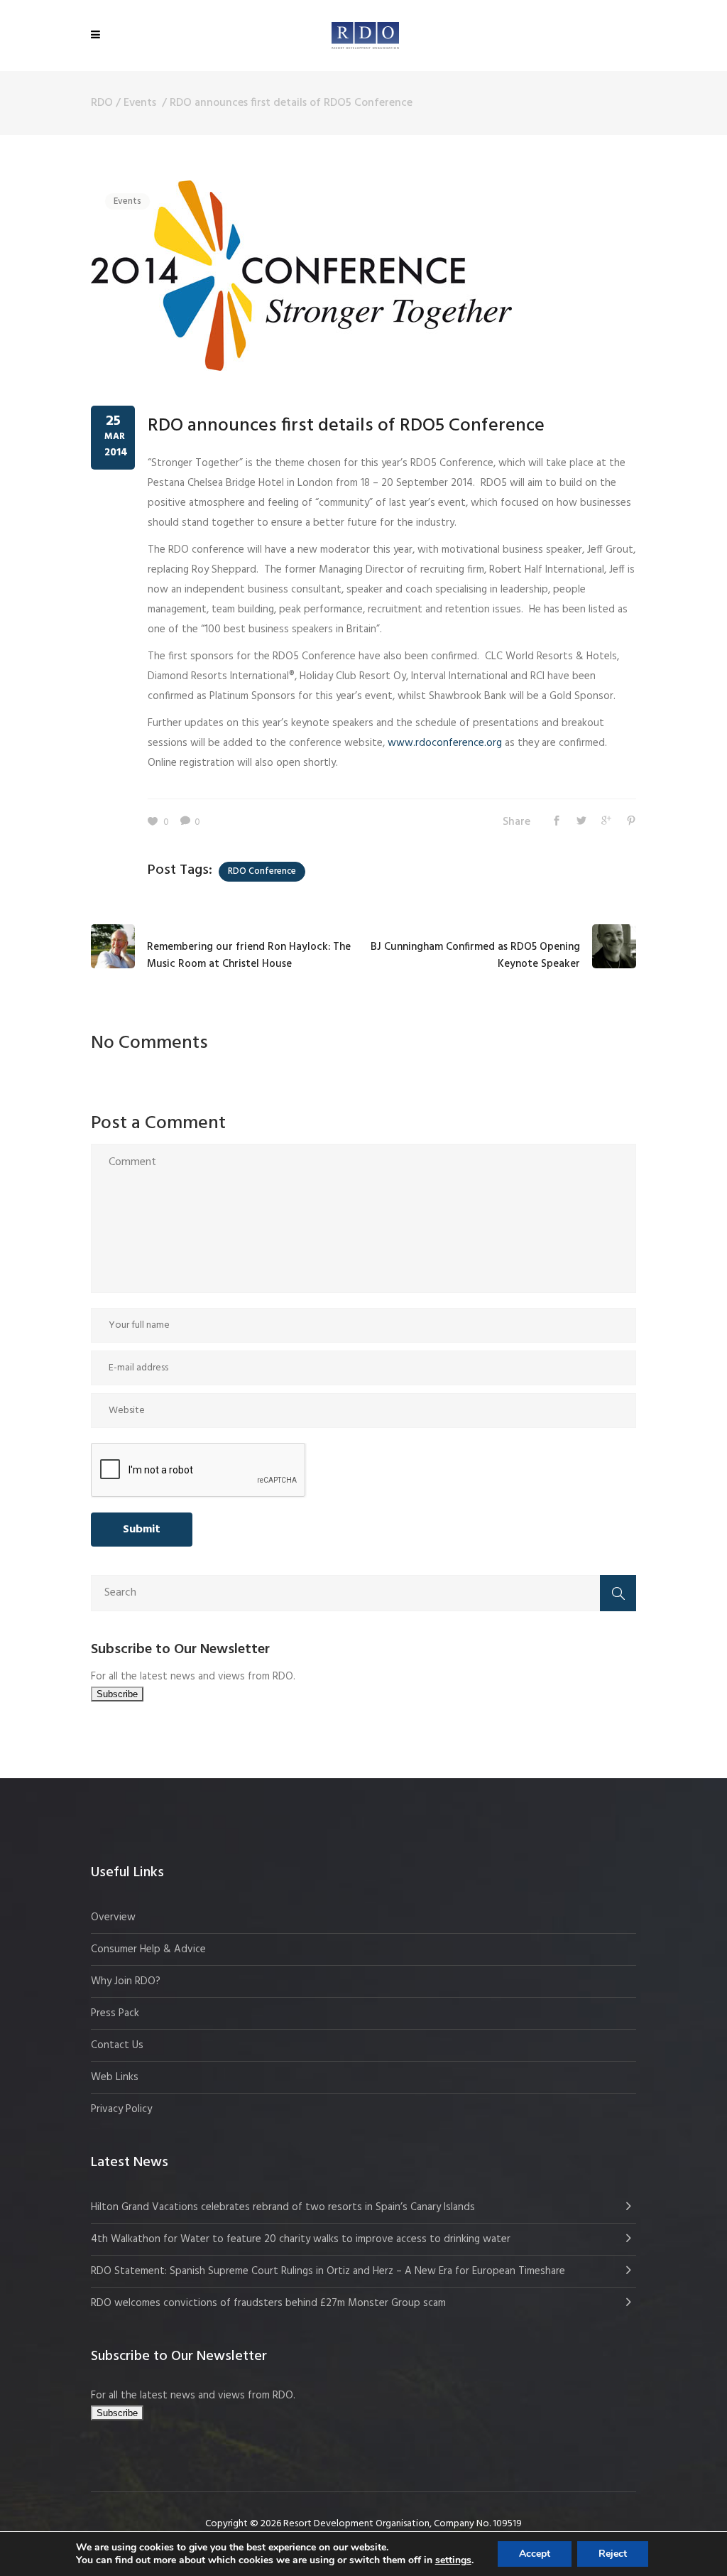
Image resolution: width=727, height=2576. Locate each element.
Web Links (115, 2077)
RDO (102, 103)
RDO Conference (262, 871)
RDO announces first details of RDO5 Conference (346, 426)
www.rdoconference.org (445, 743)
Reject (613, 2554)
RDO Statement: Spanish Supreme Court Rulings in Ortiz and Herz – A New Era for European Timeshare (328, 2271)
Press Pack (115, 2013)
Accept (535, 2554)
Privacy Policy (121, 2109)
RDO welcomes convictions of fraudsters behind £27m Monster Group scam (268, 2303)
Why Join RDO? (126, 1981)
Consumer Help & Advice (148, 1949)
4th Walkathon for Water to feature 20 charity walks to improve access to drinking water (301, 2239)
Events (140, 103)
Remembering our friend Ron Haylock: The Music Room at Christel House (249, 956)
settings (453, 2560)
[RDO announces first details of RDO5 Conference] (301, 276)
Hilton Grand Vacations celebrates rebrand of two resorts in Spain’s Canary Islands (284, 2207)
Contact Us (117, 2045)
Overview (113, 1917)
